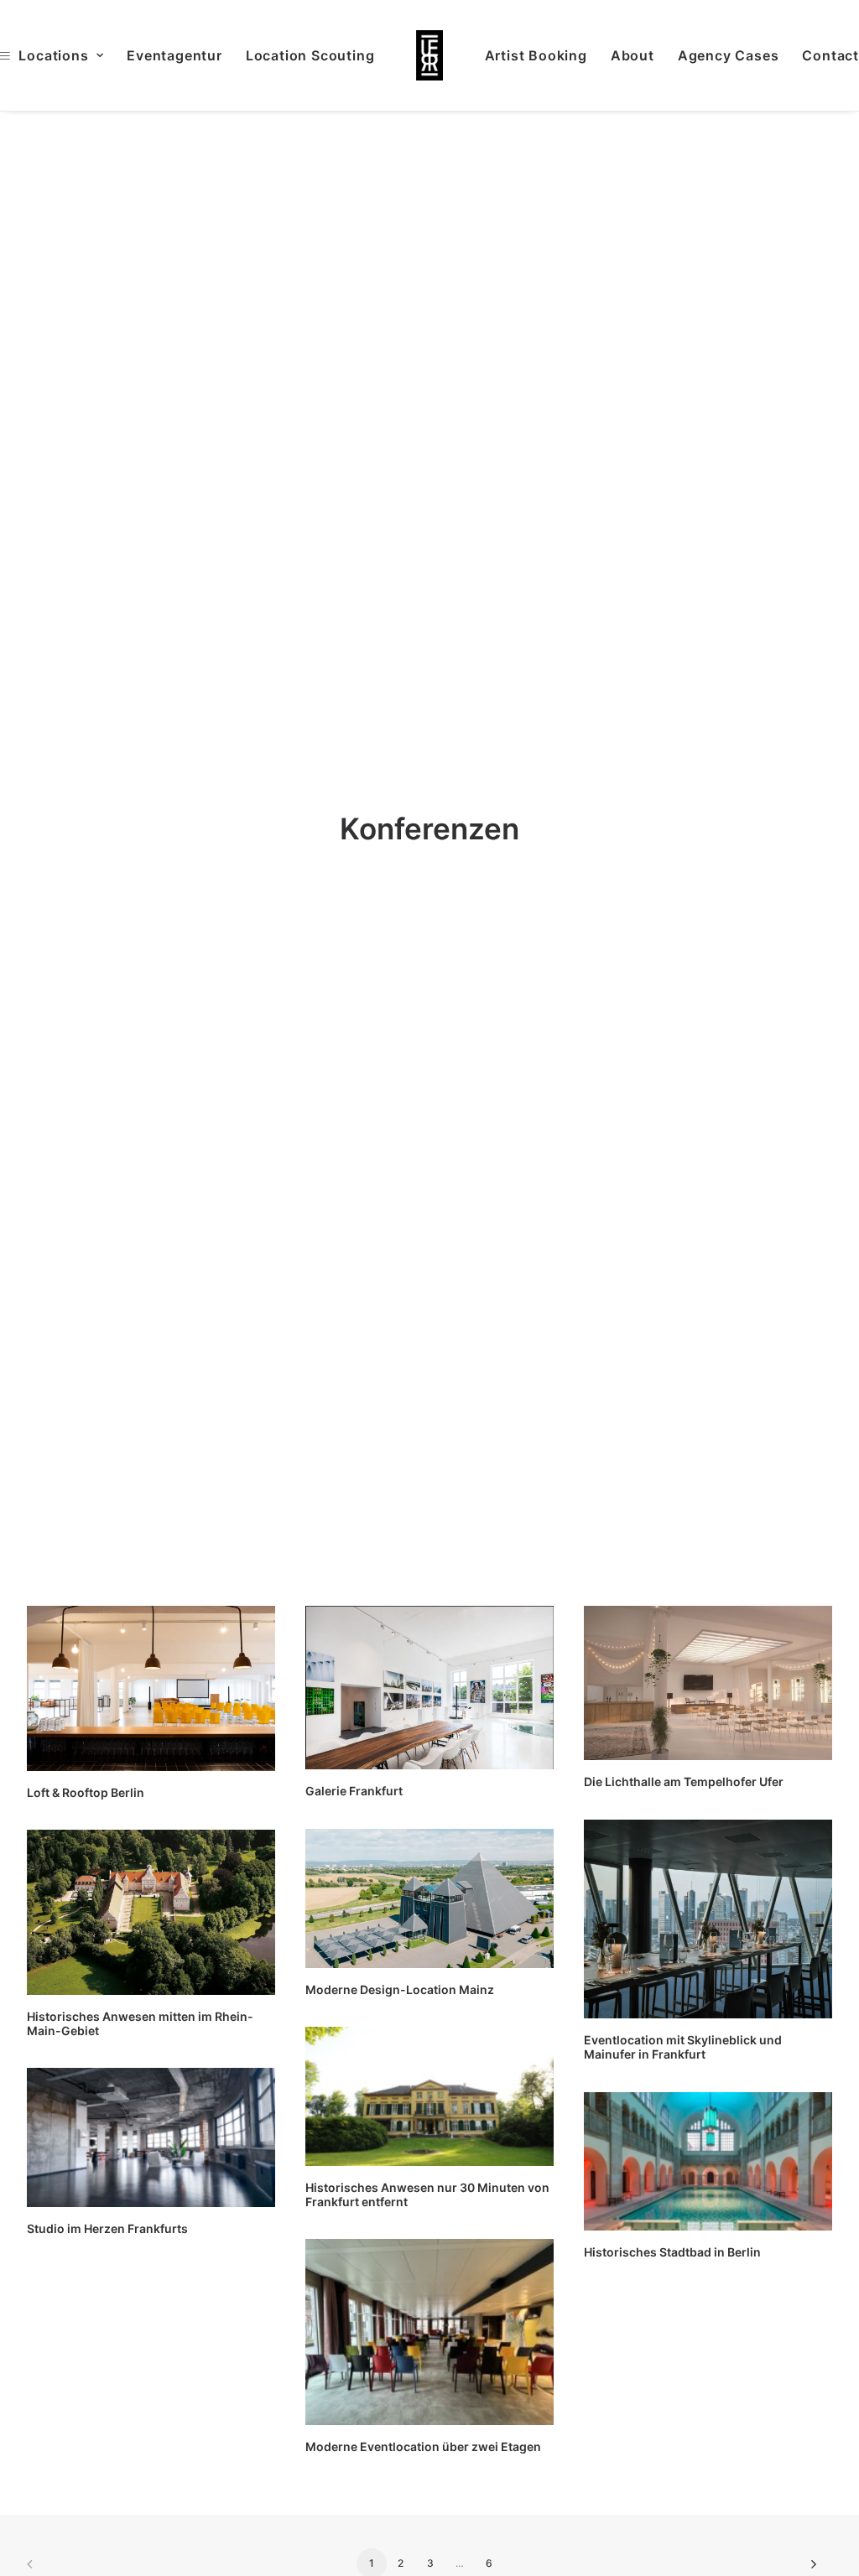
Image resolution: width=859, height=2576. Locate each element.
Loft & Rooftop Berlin (86, 1792)
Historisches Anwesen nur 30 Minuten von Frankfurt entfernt (427, 2194)
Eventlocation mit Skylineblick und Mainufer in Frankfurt (683, 2047)
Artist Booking (536, 55)
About (633, 55)
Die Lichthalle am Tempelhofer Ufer (684, 1781)
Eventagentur (174, 55)
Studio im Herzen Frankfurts (107, 2228)
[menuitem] (174, 55)
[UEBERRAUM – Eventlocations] (429, 55)
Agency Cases (729, 55)
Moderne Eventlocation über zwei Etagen (423, 2446)
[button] (151, 1688)
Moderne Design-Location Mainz (400, 1989)
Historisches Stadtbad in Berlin (672, 2252)
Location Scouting (310, 55)
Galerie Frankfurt (354, 1791)
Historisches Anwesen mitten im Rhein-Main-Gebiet (140, 2023)
